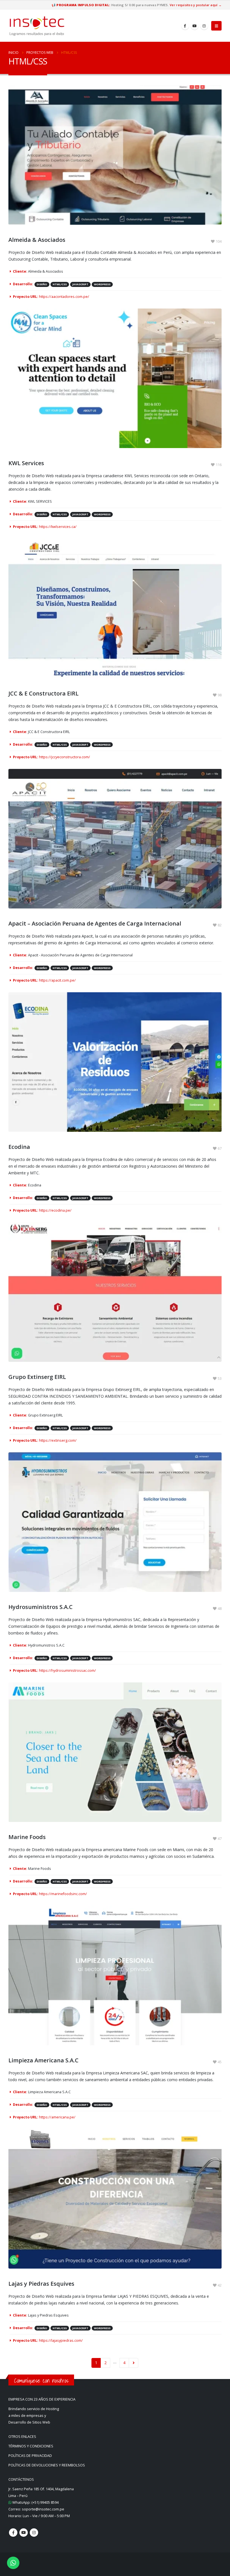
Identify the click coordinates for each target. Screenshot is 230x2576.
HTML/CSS (60, 284)
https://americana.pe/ (57, 2117)
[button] (216, 26)
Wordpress (102, 284)
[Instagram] (204, 26)
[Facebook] (185, 26)
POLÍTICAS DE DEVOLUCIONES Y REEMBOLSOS (47, 2465)
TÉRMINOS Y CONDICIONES (31, 2446)
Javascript (80, 284)
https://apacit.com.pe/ (57, 980)
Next (134, 2363)
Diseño (42, 284)
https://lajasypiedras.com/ (61, 2340)
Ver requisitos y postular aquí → (196, 5)
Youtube (24, 2533)
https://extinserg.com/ (58, 1440)
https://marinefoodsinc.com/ (63, 1894)
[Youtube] (195, 26)
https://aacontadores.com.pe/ (64, 297)
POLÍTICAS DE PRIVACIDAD (30, 2456)
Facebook (13, 2533)
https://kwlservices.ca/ (58, 527)
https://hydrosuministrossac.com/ (67, 1670)
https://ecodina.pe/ (55, 1210)
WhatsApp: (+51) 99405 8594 (35, 2502)
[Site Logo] (37, 26)
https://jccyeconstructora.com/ (65, 757)
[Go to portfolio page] (115, 155)
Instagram (34, 2533)
